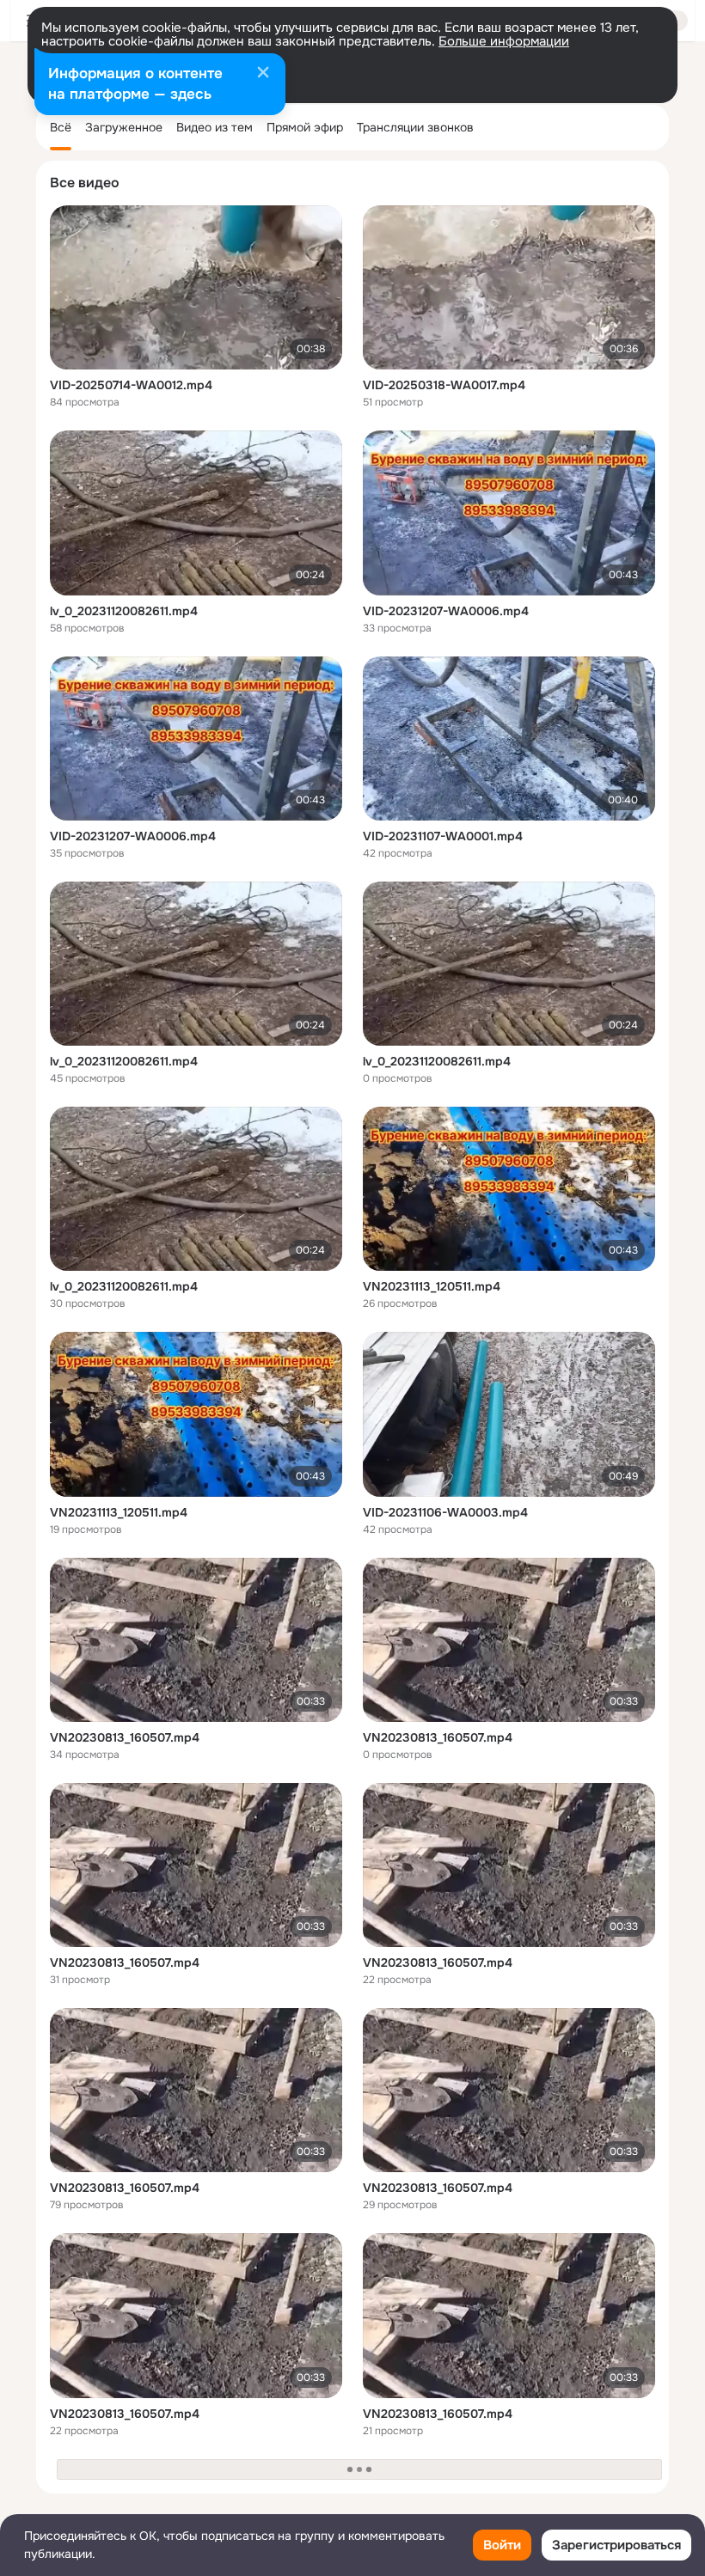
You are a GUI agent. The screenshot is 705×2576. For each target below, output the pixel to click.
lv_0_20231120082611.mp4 (124, 611)
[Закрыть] (263, 74)
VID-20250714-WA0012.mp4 (131, 385)
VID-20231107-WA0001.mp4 (443, 836)
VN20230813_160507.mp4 (125, 1737)
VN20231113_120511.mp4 (432, 1286)
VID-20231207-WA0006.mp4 (446, 611)
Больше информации (504, 41)
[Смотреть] (196, 287)
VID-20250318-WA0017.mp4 (444, 385)
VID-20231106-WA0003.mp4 (445, 1512)
